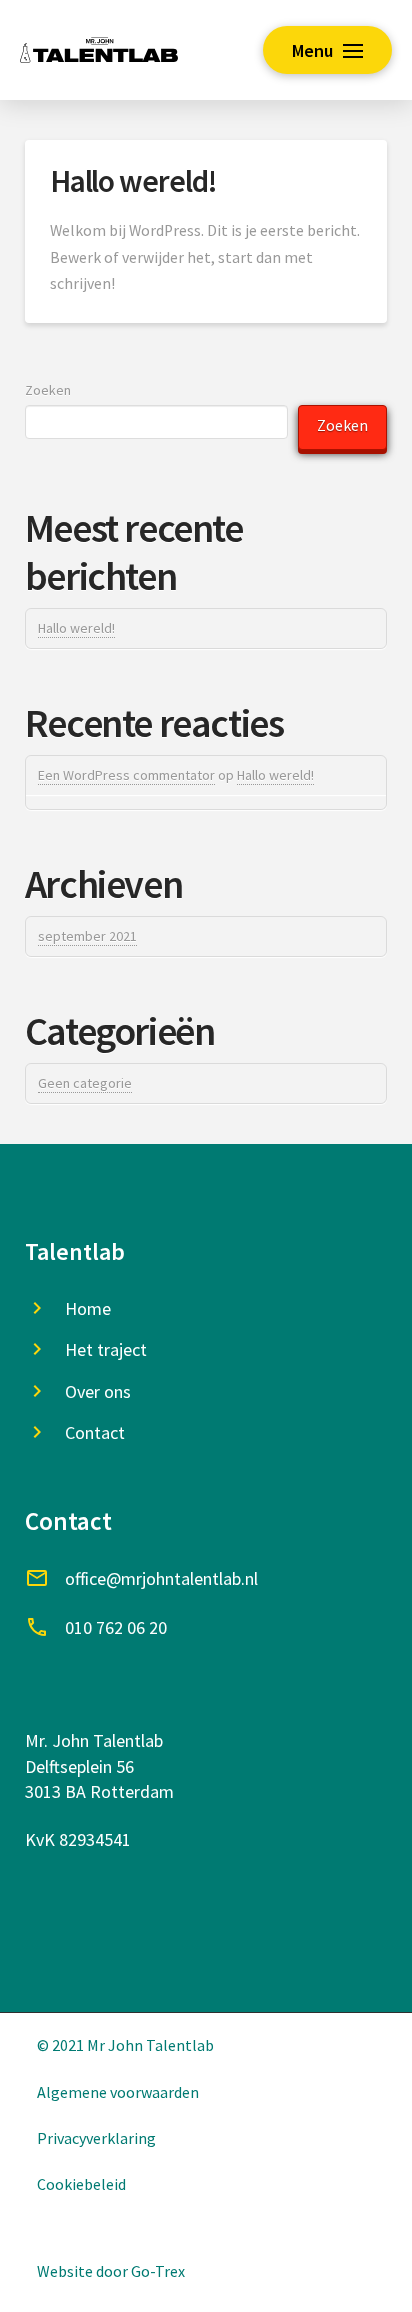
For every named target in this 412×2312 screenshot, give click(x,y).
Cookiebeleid (81, 2184)
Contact (95, 1432)
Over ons (98, 1391)
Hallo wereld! (134, 181)
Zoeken (48, 390)
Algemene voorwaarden (118, 2092)
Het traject (106, 1349)
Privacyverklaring (96, 2138)
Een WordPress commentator (126, 775)
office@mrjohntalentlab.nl (161, 1578)
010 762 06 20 (116, 1627)
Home (88, 1308)
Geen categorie (85, 1083)
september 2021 (87, 936)
